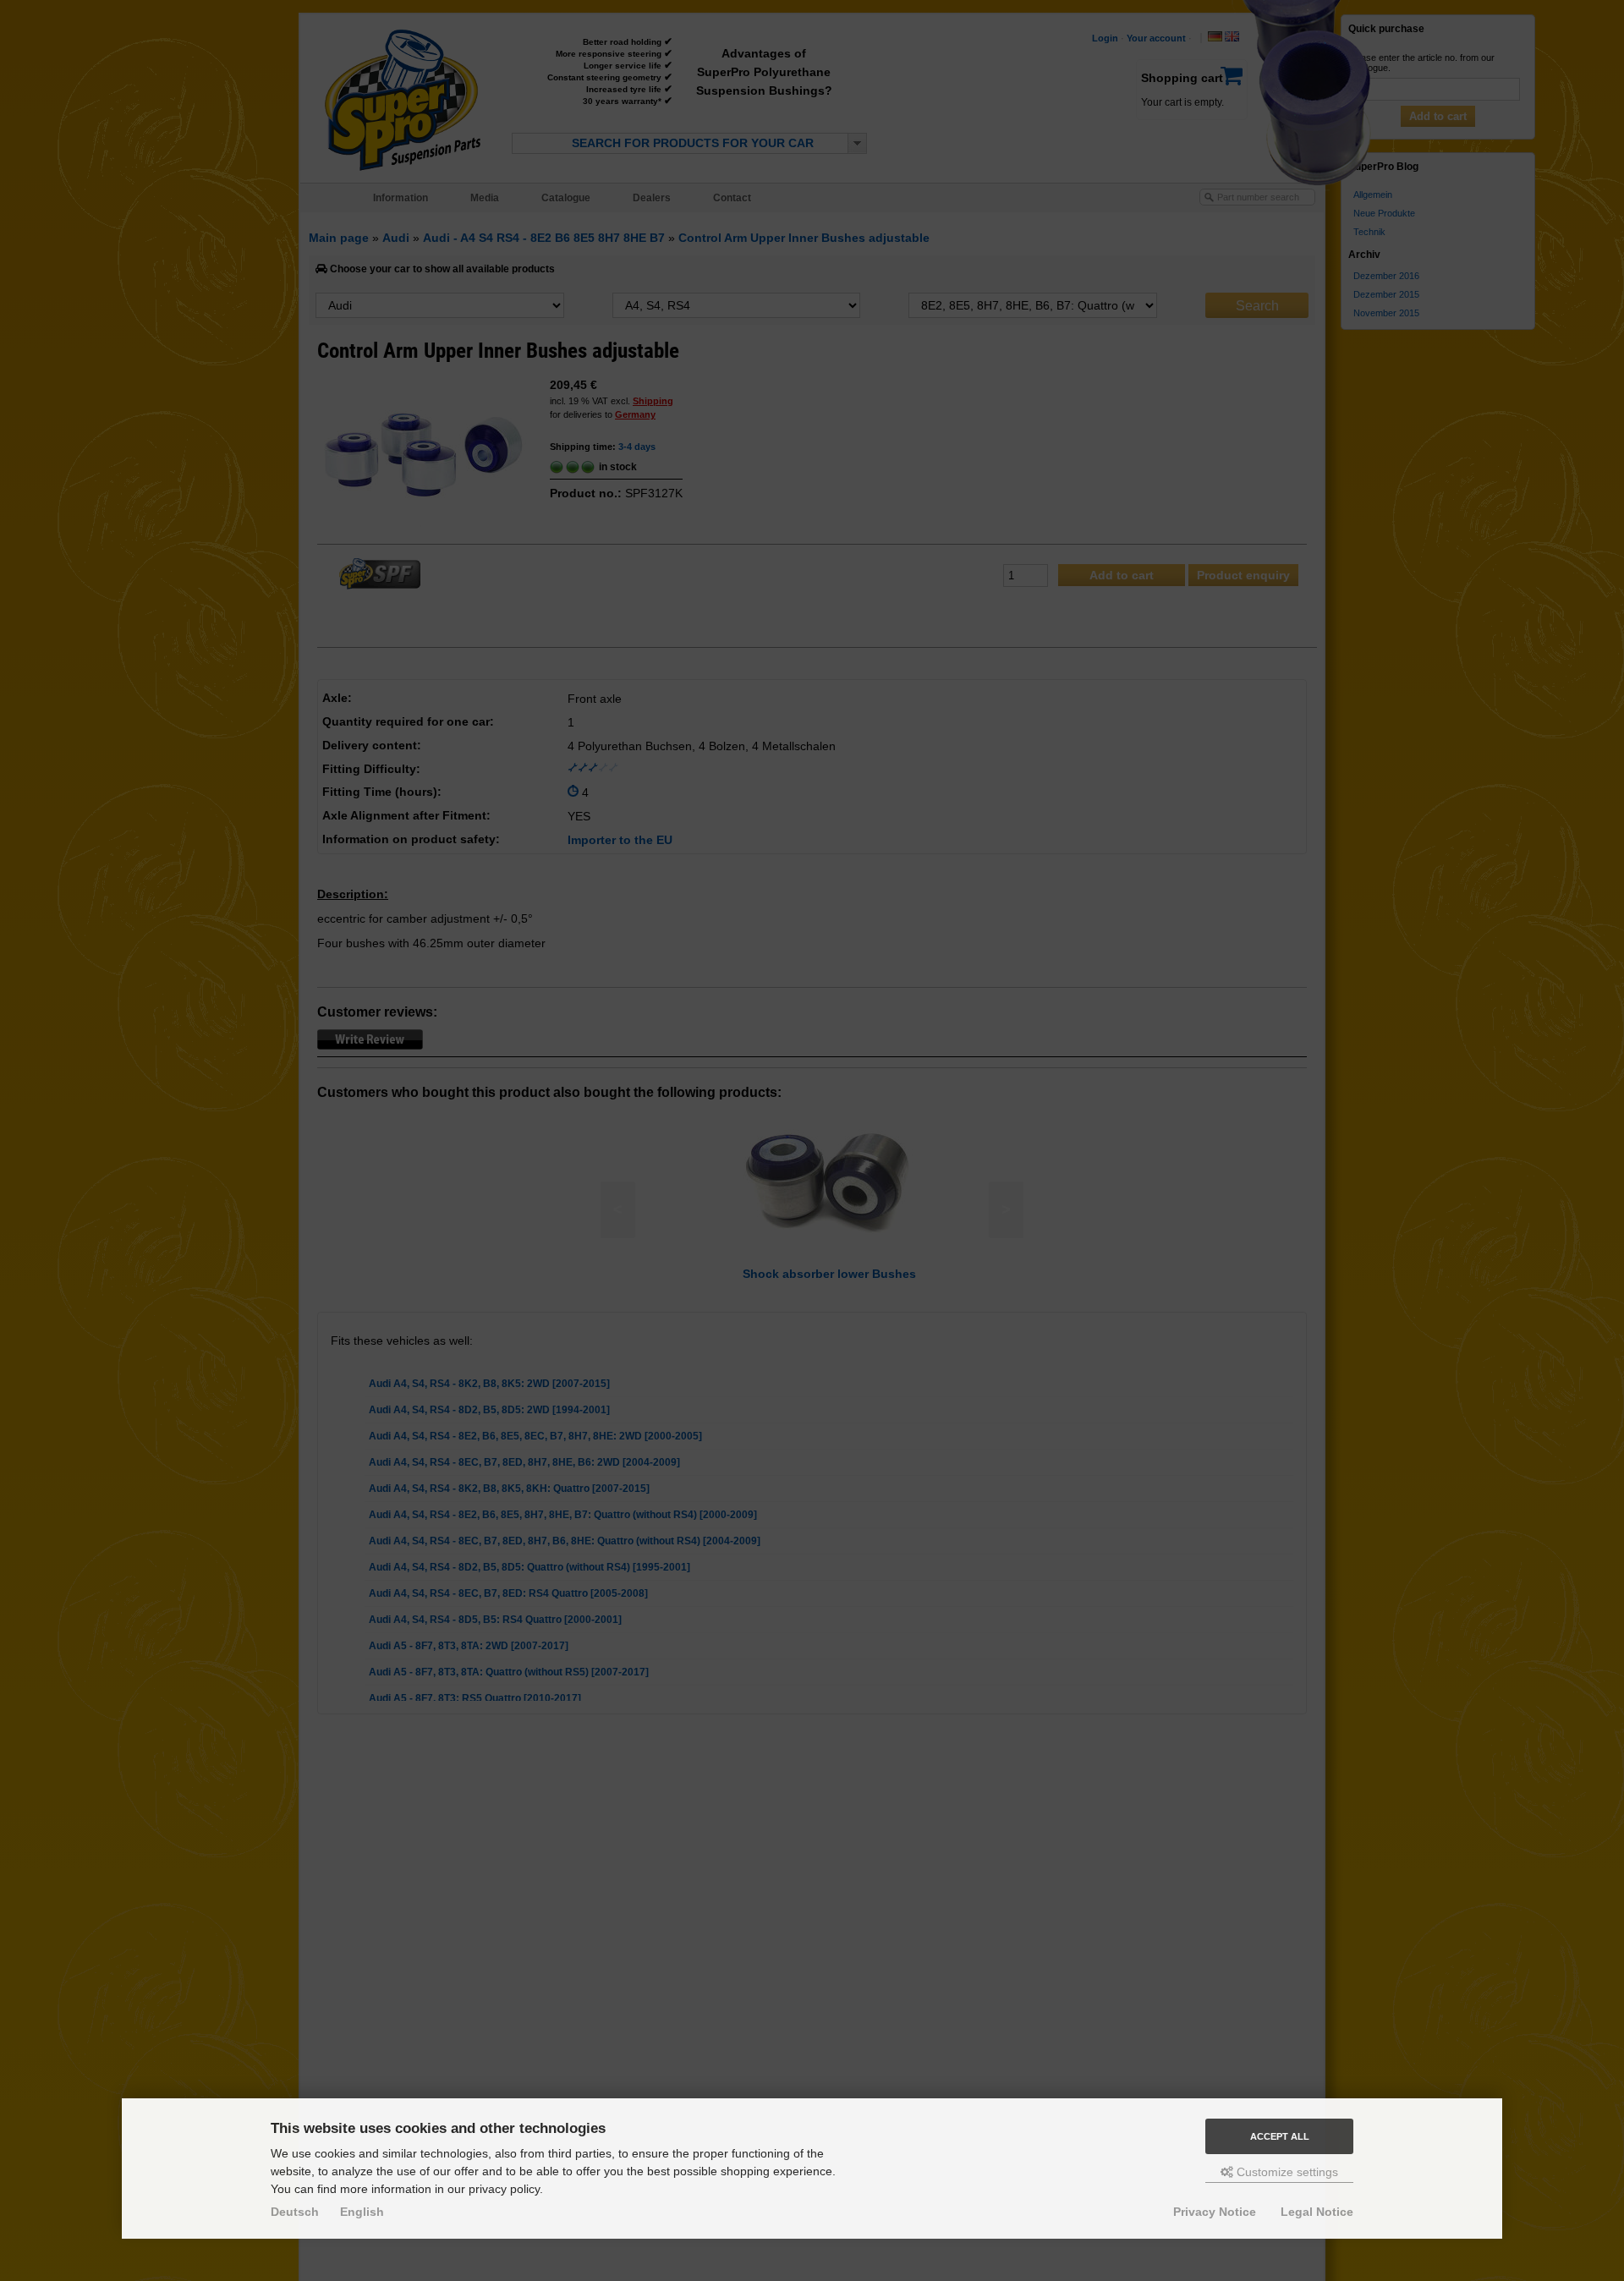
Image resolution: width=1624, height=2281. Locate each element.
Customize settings (1286, 2172)
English (362, 2212)
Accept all (1280, 2136)
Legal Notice (1317, 2212)
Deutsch (295, 2212)
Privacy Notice (1215, 2212)
